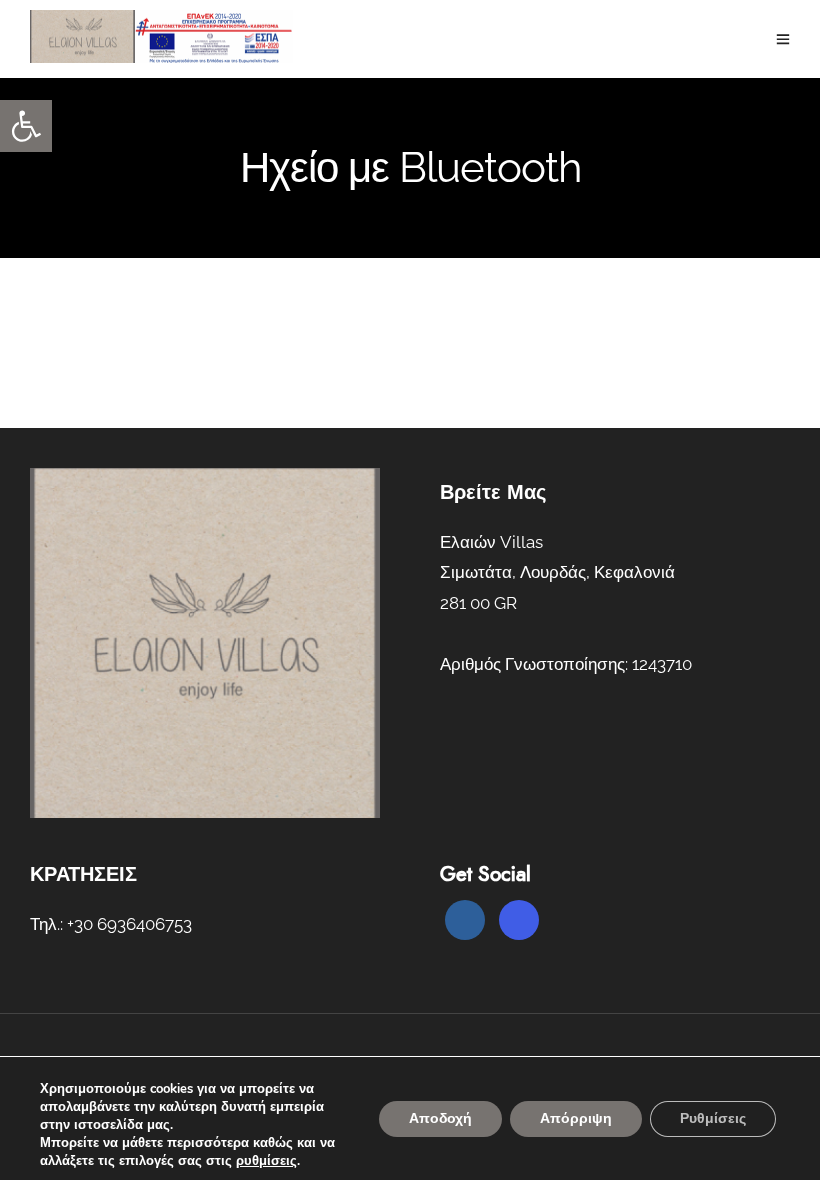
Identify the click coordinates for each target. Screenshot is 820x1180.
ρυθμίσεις (266, 1161)
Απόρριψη (576, 1118)
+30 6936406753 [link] (129, 924)
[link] (26, 126)
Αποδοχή (440, 1118)
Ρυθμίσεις (713, 1118)
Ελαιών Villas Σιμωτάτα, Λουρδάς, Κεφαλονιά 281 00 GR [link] (557, 572)
